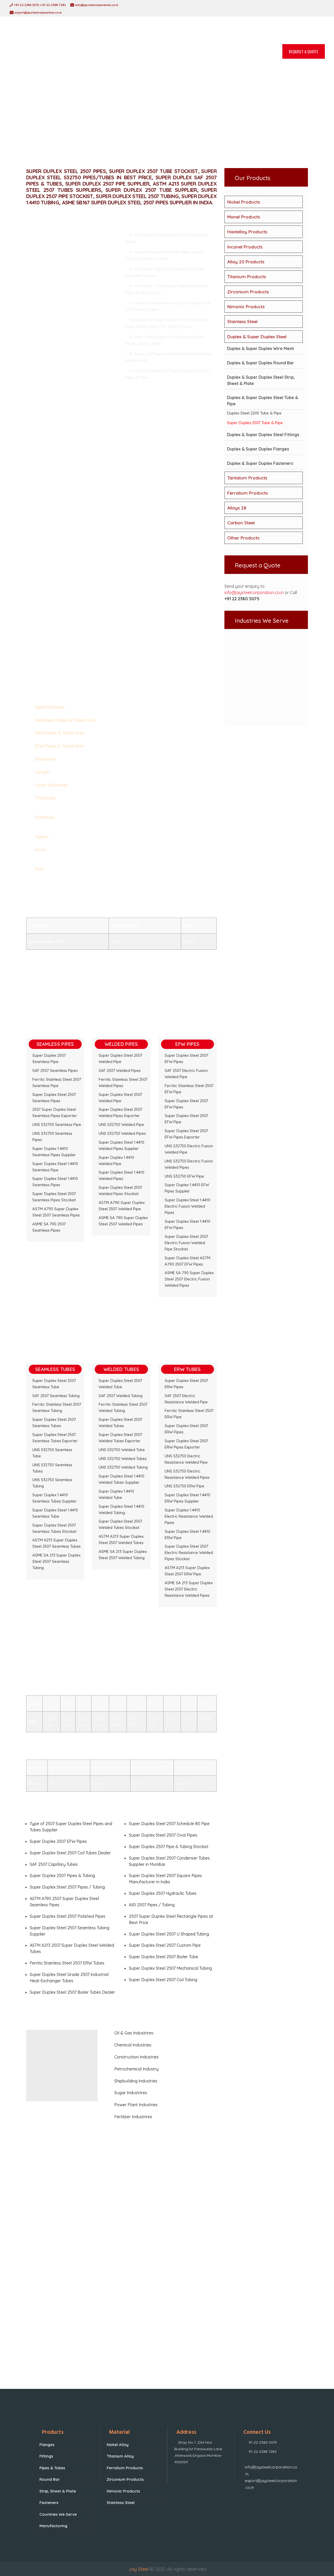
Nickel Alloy (118, 2445)
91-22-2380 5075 (263, 2442)
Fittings (46, 2456)
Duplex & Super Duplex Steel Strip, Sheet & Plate (261, 380)
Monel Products (244, 217)
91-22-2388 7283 (263, 2452)
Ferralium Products (247, 493)
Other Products (243, 538)
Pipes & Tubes (52, 2468)
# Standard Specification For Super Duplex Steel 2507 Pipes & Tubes (165, 255)
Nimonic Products (246, 307)
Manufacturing (53, 2526)
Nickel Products (244, 202)
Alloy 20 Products (246, 262)
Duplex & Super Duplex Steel (257, 337)
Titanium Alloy (120, 2456)
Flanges (47, 2445)
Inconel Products (245, 247)
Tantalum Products (247, 478)
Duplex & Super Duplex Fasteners (260, 463)
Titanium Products (247, 277)
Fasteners (49, 2503)
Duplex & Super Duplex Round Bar (261, 363)
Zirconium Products (248, 292)
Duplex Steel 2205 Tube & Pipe (254, 413)
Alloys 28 (237, 508)
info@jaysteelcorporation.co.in (254, 592)
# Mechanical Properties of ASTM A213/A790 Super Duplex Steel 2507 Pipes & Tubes (166, 323)
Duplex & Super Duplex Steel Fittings (263, 435)
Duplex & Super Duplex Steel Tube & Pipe (263, 401)
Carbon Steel (241, 523)
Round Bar (50, 2479)
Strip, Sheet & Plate (58, 2491)
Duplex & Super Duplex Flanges (258, 449)
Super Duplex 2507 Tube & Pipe (255, 423)
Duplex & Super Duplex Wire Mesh (261, 348)
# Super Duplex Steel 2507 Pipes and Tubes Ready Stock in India (165, 340)
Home (130, 115)
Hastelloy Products (247, 232)
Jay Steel (138, 2569)
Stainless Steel (242, 321)
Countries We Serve (58, 2514)
